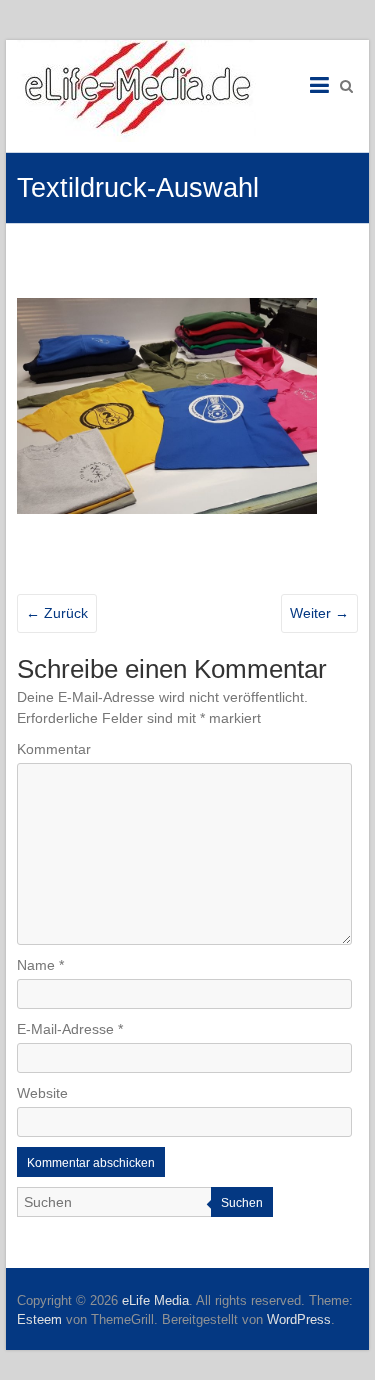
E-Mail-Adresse (70, 1029)
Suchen (242, 1203)
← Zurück (57, 613)
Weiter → (319, 613)
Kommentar (54, 749)
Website (42, 1093)
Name (40, 965)
